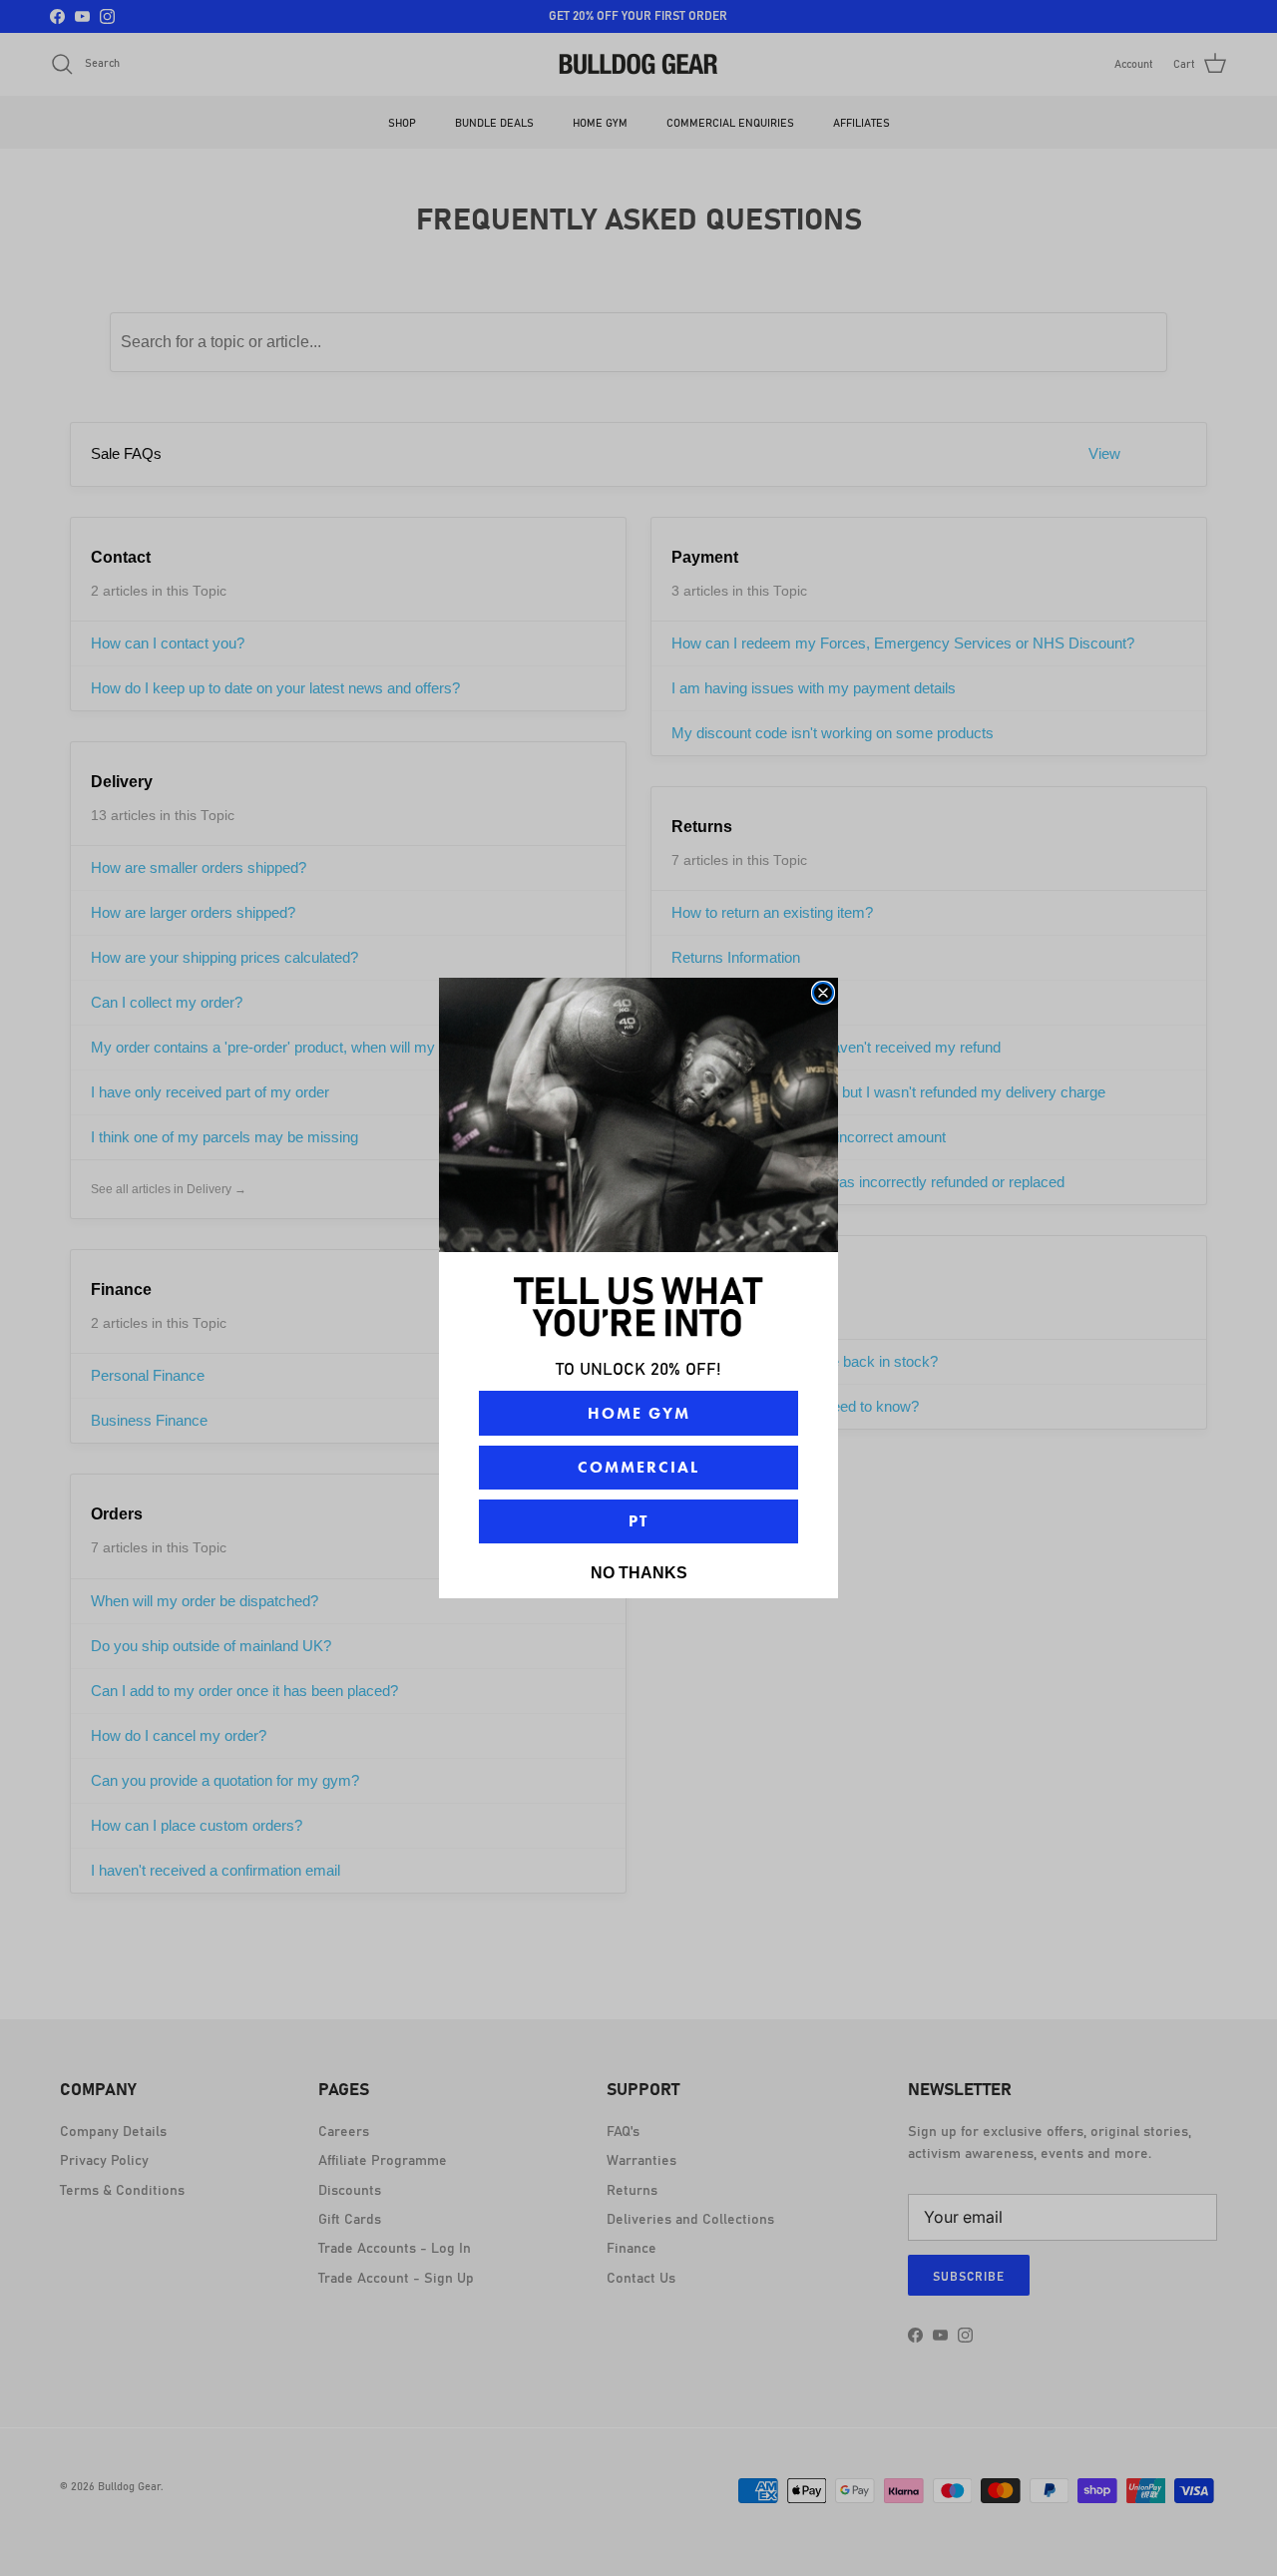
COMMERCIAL (638, 1467)
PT (638, 1521)
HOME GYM (639, 1413)
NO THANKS (639, 1573)
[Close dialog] (823, 993)
